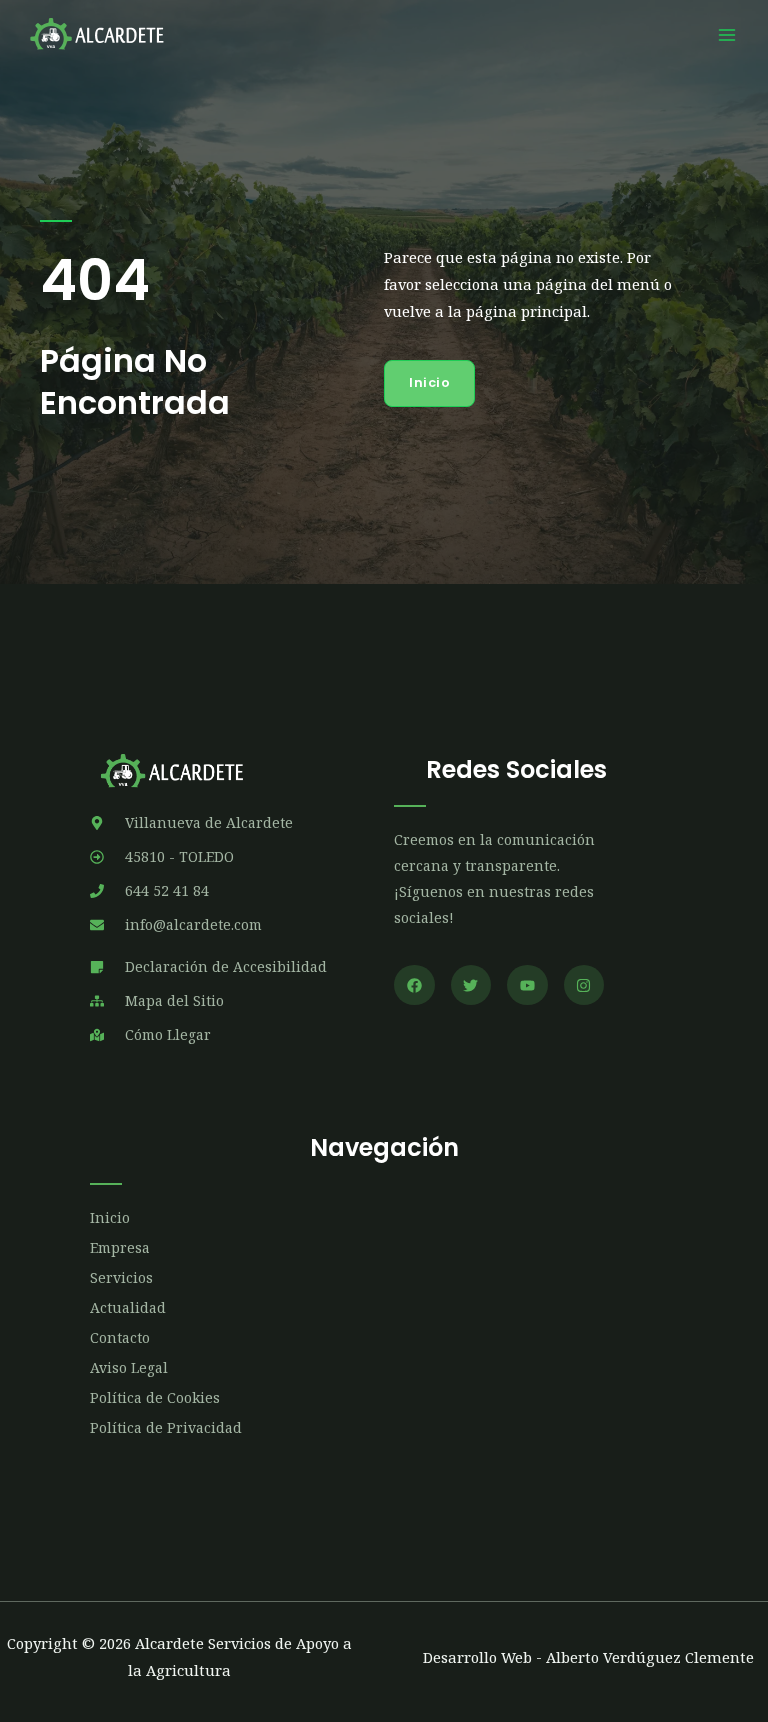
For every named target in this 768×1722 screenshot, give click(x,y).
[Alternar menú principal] (727, 35)
